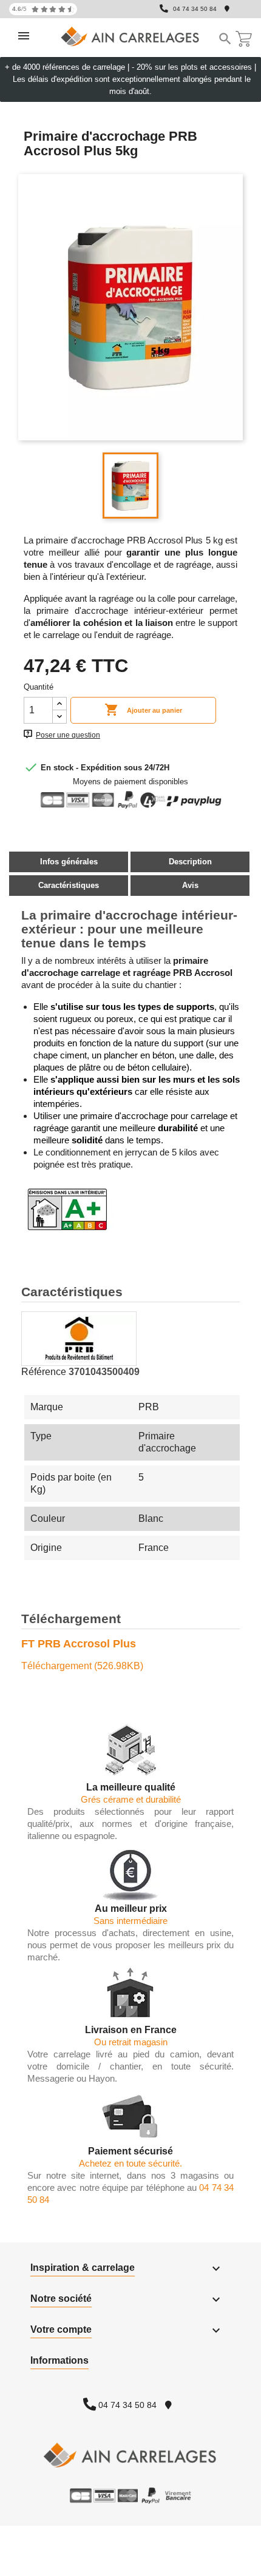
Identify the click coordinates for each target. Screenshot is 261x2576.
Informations (59, 2360)
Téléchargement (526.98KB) (82, 1666)
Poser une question (68, 735)
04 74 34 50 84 (195, 9)
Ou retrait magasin (131, 2042)
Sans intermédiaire (130, 1921)
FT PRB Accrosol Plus (79, 1644)
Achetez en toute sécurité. (130, 2163)
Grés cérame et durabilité (131, 1799)
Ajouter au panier (143, 710)
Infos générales (69, 862)
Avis (190, 885)
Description (190, 862)
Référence (44, 1372)
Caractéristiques (69, 885)
